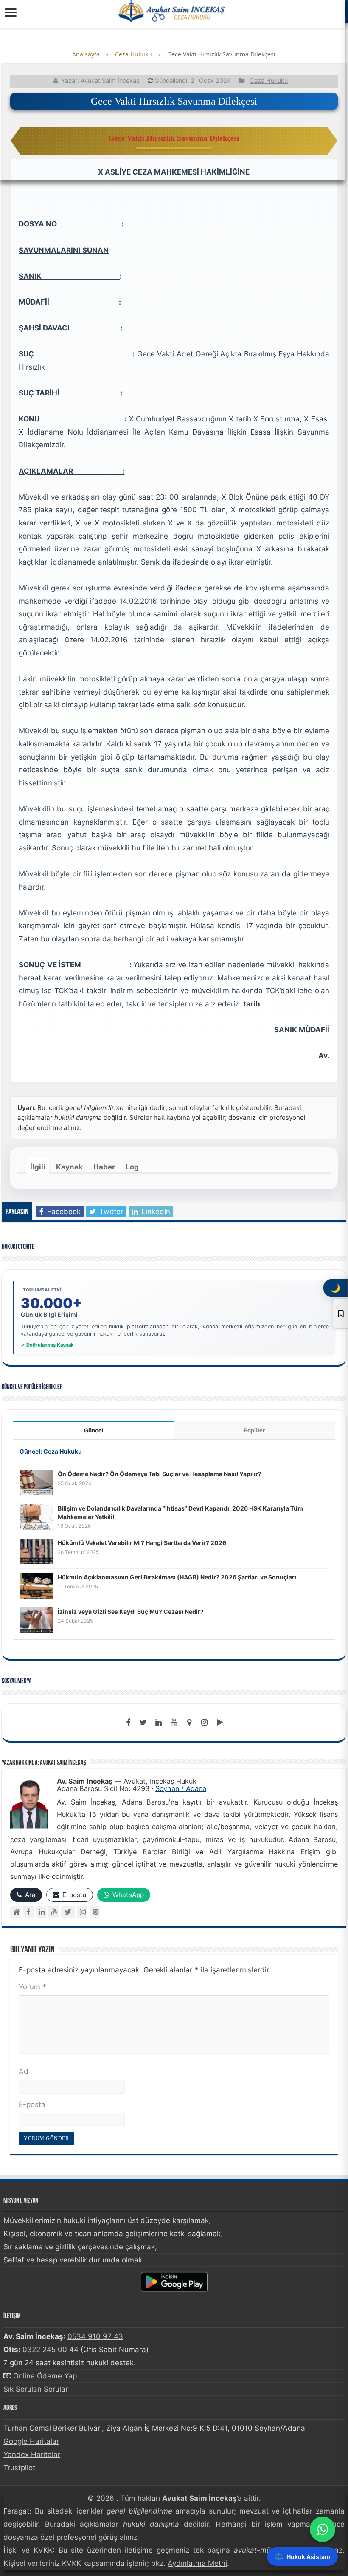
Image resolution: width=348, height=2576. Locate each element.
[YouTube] (54, 1912)
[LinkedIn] (159, 1723)
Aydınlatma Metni (197, 2563)
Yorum (33, 1987)
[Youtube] (174, 1723)
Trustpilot (19, 2468)
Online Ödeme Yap (45, 2376)
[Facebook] (128, 1723)
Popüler (254, 1430)
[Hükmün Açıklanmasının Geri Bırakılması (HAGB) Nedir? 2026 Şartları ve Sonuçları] (36, 1585)
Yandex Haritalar (32, 2455)
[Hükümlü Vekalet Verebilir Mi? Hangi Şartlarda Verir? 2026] (36, 1551)
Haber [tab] (104, 1167)
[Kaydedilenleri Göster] (340, 1313)
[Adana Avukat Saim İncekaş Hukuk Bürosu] (172, 11)
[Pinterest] (95, 1912)
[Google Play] (220, 1723)
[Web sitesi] (15, 1912)
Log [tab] (132, 1167)
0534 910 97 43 (95, 2336)
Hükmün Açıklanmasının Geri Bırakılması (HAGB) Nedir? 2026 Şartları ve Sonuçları (177, 1577)
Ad (24, 2071)
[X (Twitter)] (68, 1912)
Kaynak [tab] (69, 1167)
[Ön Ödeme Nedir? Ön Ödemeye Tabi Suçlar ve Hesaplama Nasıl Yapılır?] (36, 1482)
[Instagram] (82, 1912)
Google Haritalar (31, 2441)
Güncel (94, 1430)
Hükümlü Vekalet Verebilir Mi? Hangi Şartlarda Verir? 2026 (142, 1543)
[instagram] (205, 1723)
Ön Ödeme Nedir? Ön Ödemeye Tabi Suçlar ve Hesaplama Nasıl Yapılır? (160, 1474)
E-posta (32, 2104)
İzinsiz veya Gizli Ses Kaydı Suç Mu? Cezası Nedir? (131, 1611)
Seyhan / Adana (181, 1788)
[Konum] (189, 1723)
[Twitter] (143, 1723)
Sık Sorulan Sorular (36, 2389)
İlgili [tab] (38, 1167)
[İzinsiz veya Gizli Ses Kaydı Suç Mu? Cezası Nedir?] (36, 1620)
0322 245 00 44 (51, 2350)
